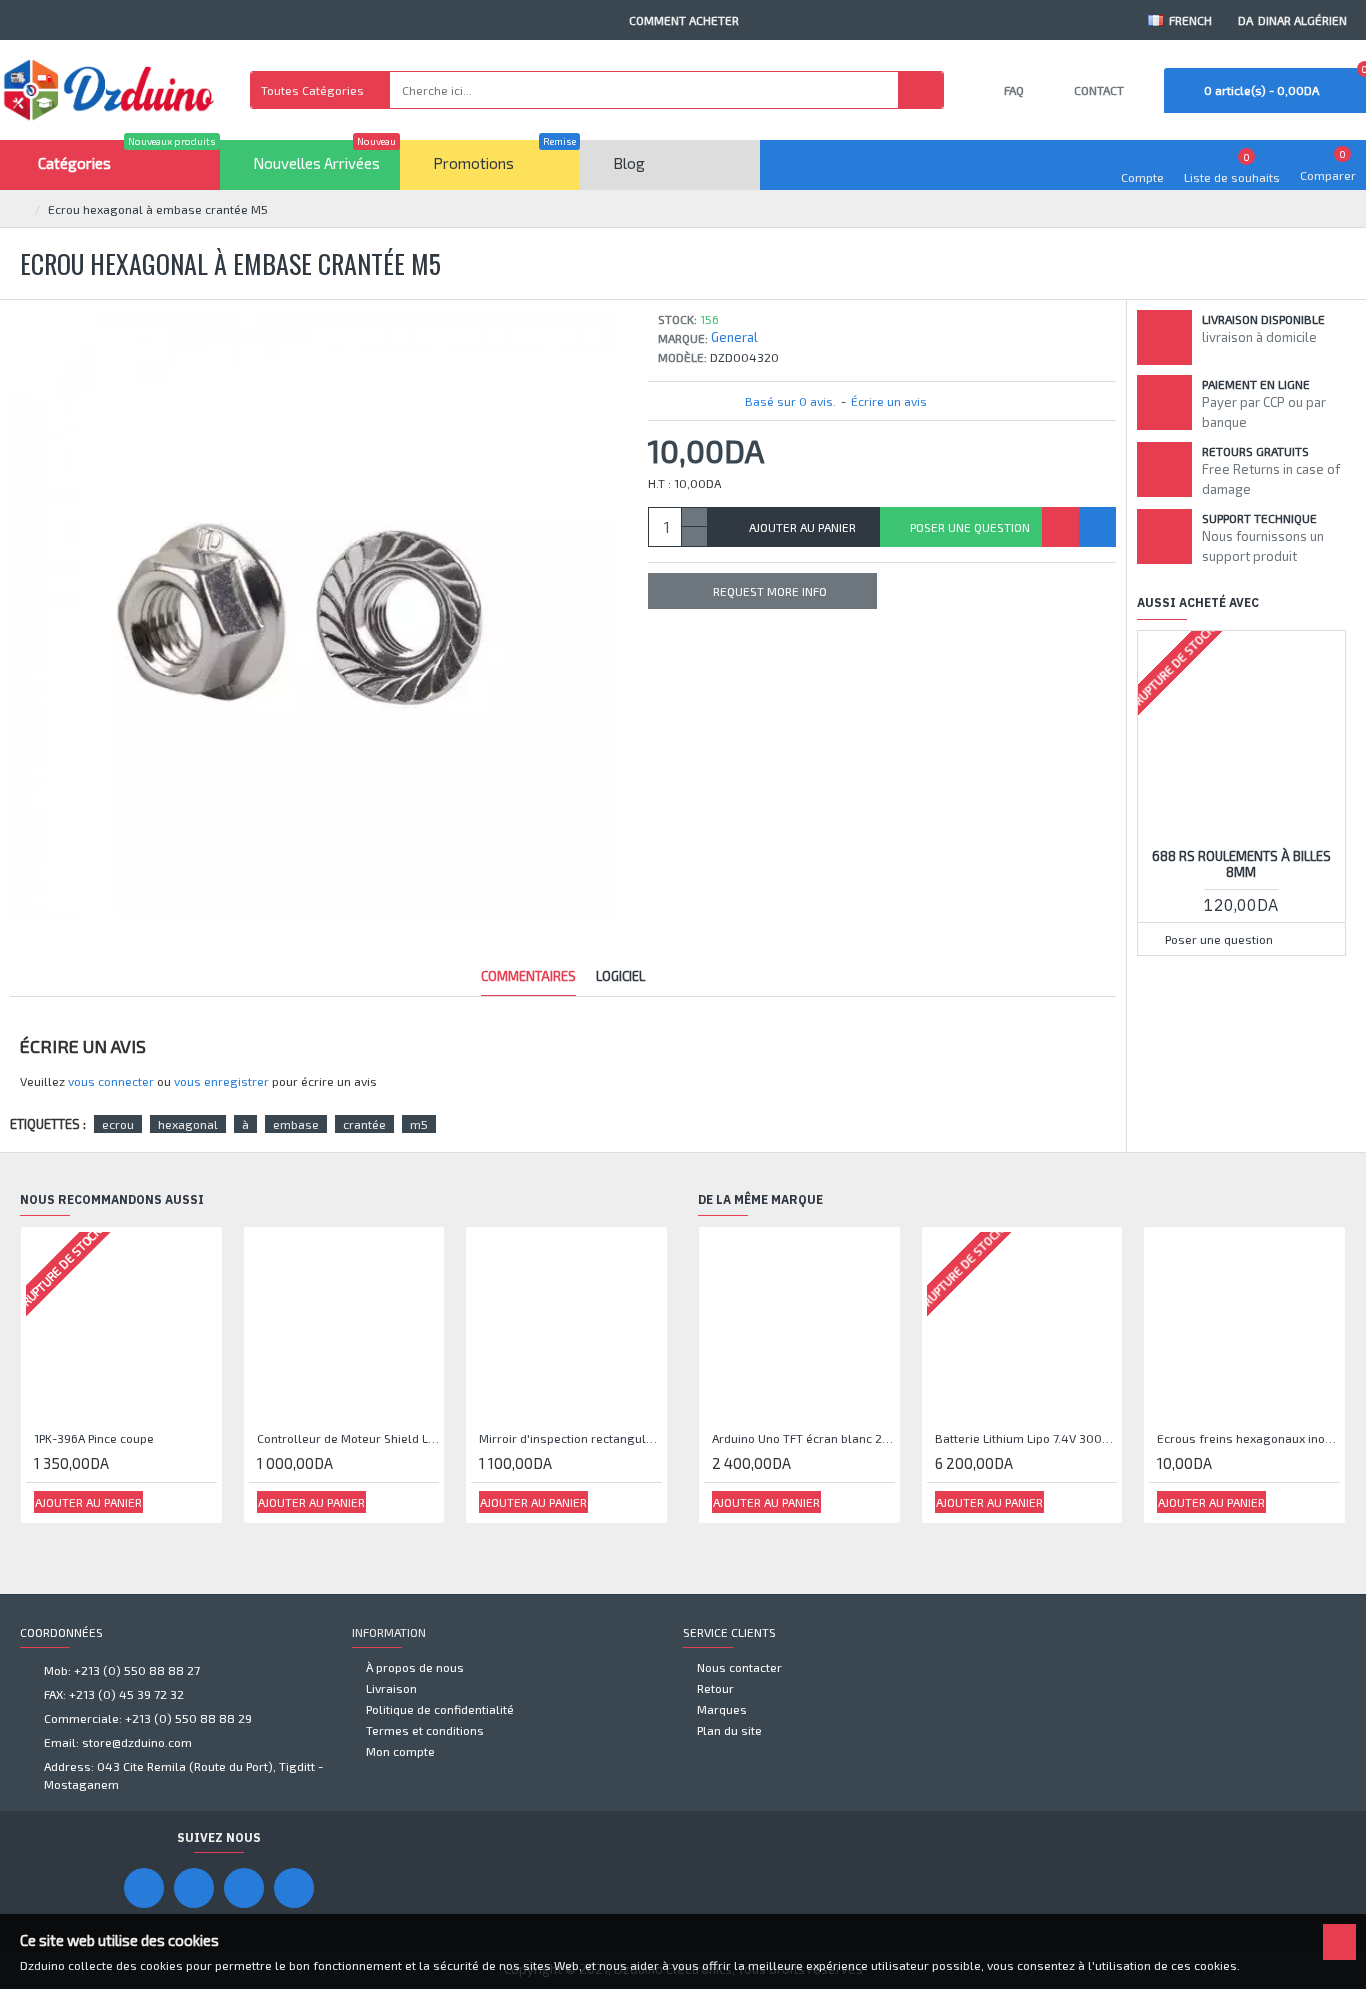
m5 (419, 1124)
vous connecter (111, 1081)
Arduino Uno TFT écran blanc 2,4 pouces (803, 1438)
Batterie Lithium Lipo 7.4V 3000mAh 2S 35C (1026, 1438)
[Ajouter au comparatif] (1097, 527)
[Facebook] (144, 1888)
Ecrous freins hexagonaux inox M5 (1248, 1438)
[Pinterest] (244, 1888)
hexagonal (188, 1124)
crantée (364, 1124)
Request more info (770, 591)
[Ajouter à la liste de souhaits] (1060, 527)
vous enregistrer (221, 1081)
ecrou (118, 1124)
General (734, 337)
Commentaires (528, 976)
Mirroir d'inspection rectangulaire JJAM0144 (570, 1438)
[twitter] (294, 1888)
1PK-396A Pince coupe (94, 1438)
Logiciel (620, 976)
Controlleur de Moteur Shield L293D (348, 1438)
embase (296, 1124)
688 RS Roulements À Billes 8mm (1241, 864)
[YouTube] (194, 1888)
